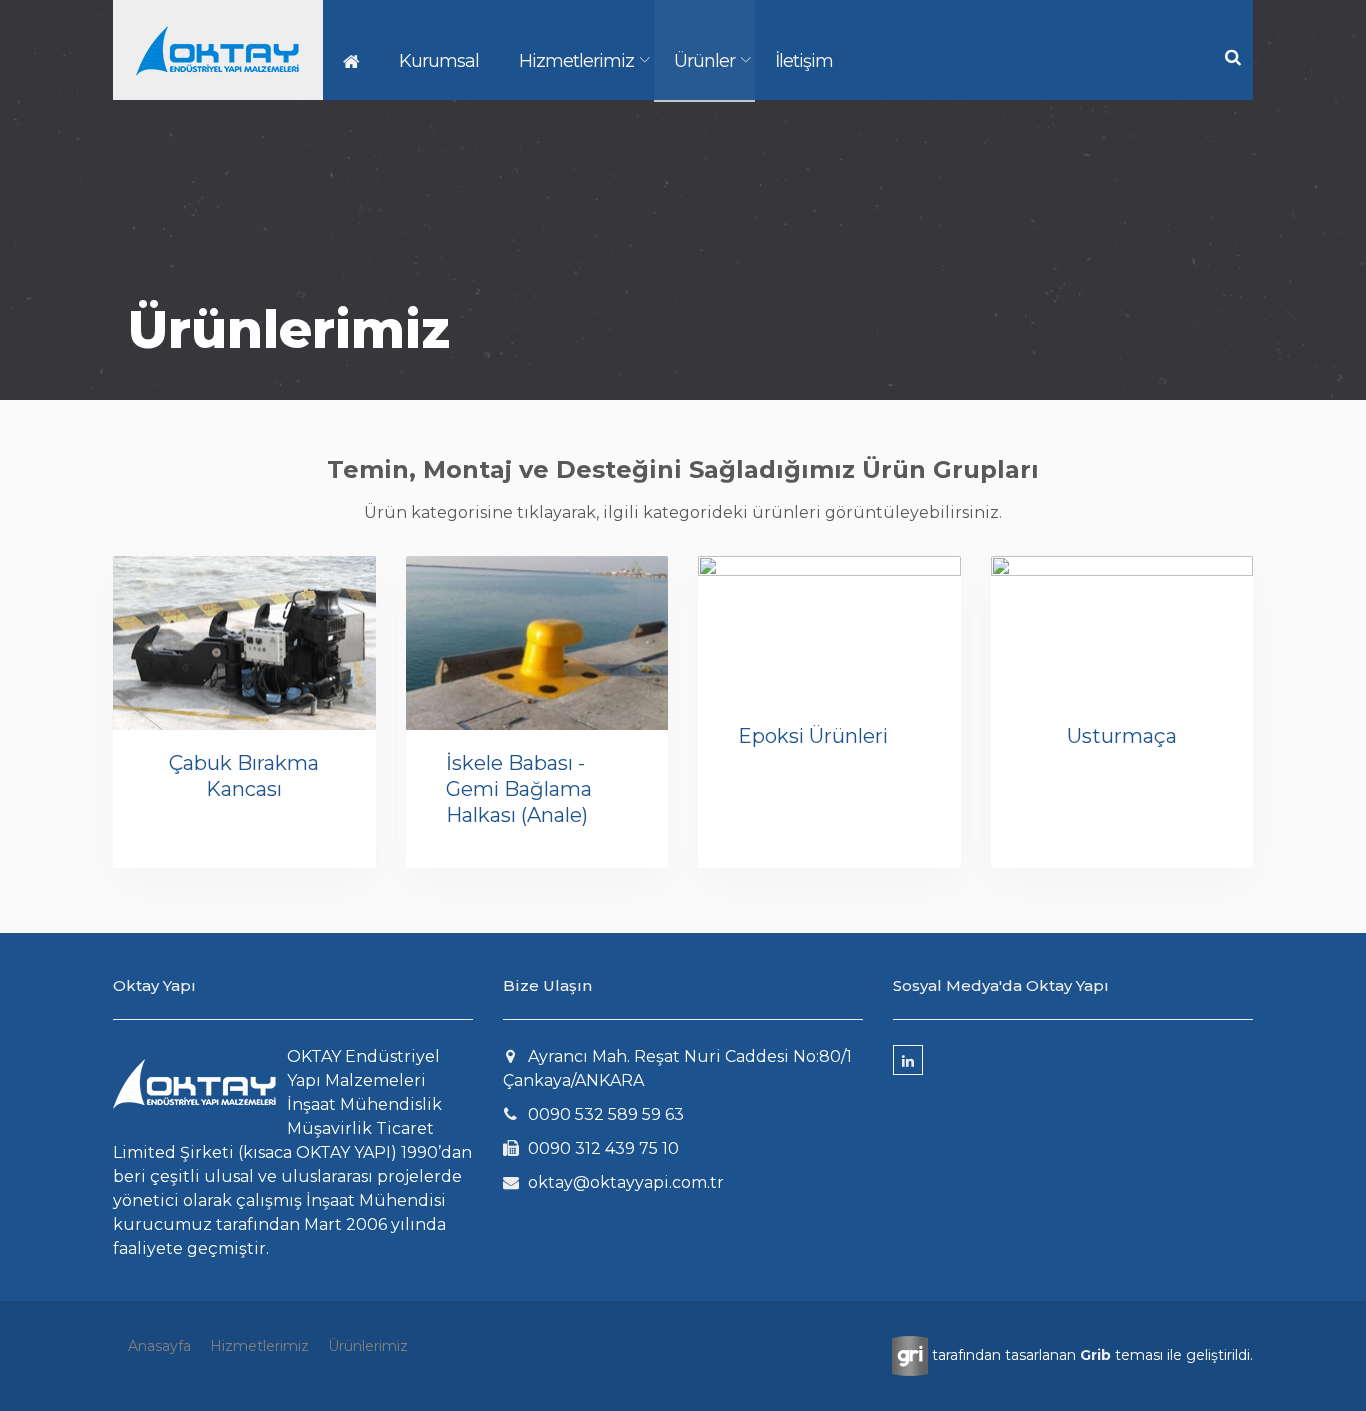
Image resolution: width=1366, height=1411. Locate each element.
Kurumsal (439, 61)
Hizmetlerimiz (576, 61)
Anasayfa (159, 1346)
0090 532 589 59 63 (606, 1114)
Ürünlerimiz (368, 1346)
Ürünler (704, 61)
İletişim (804, 61)
